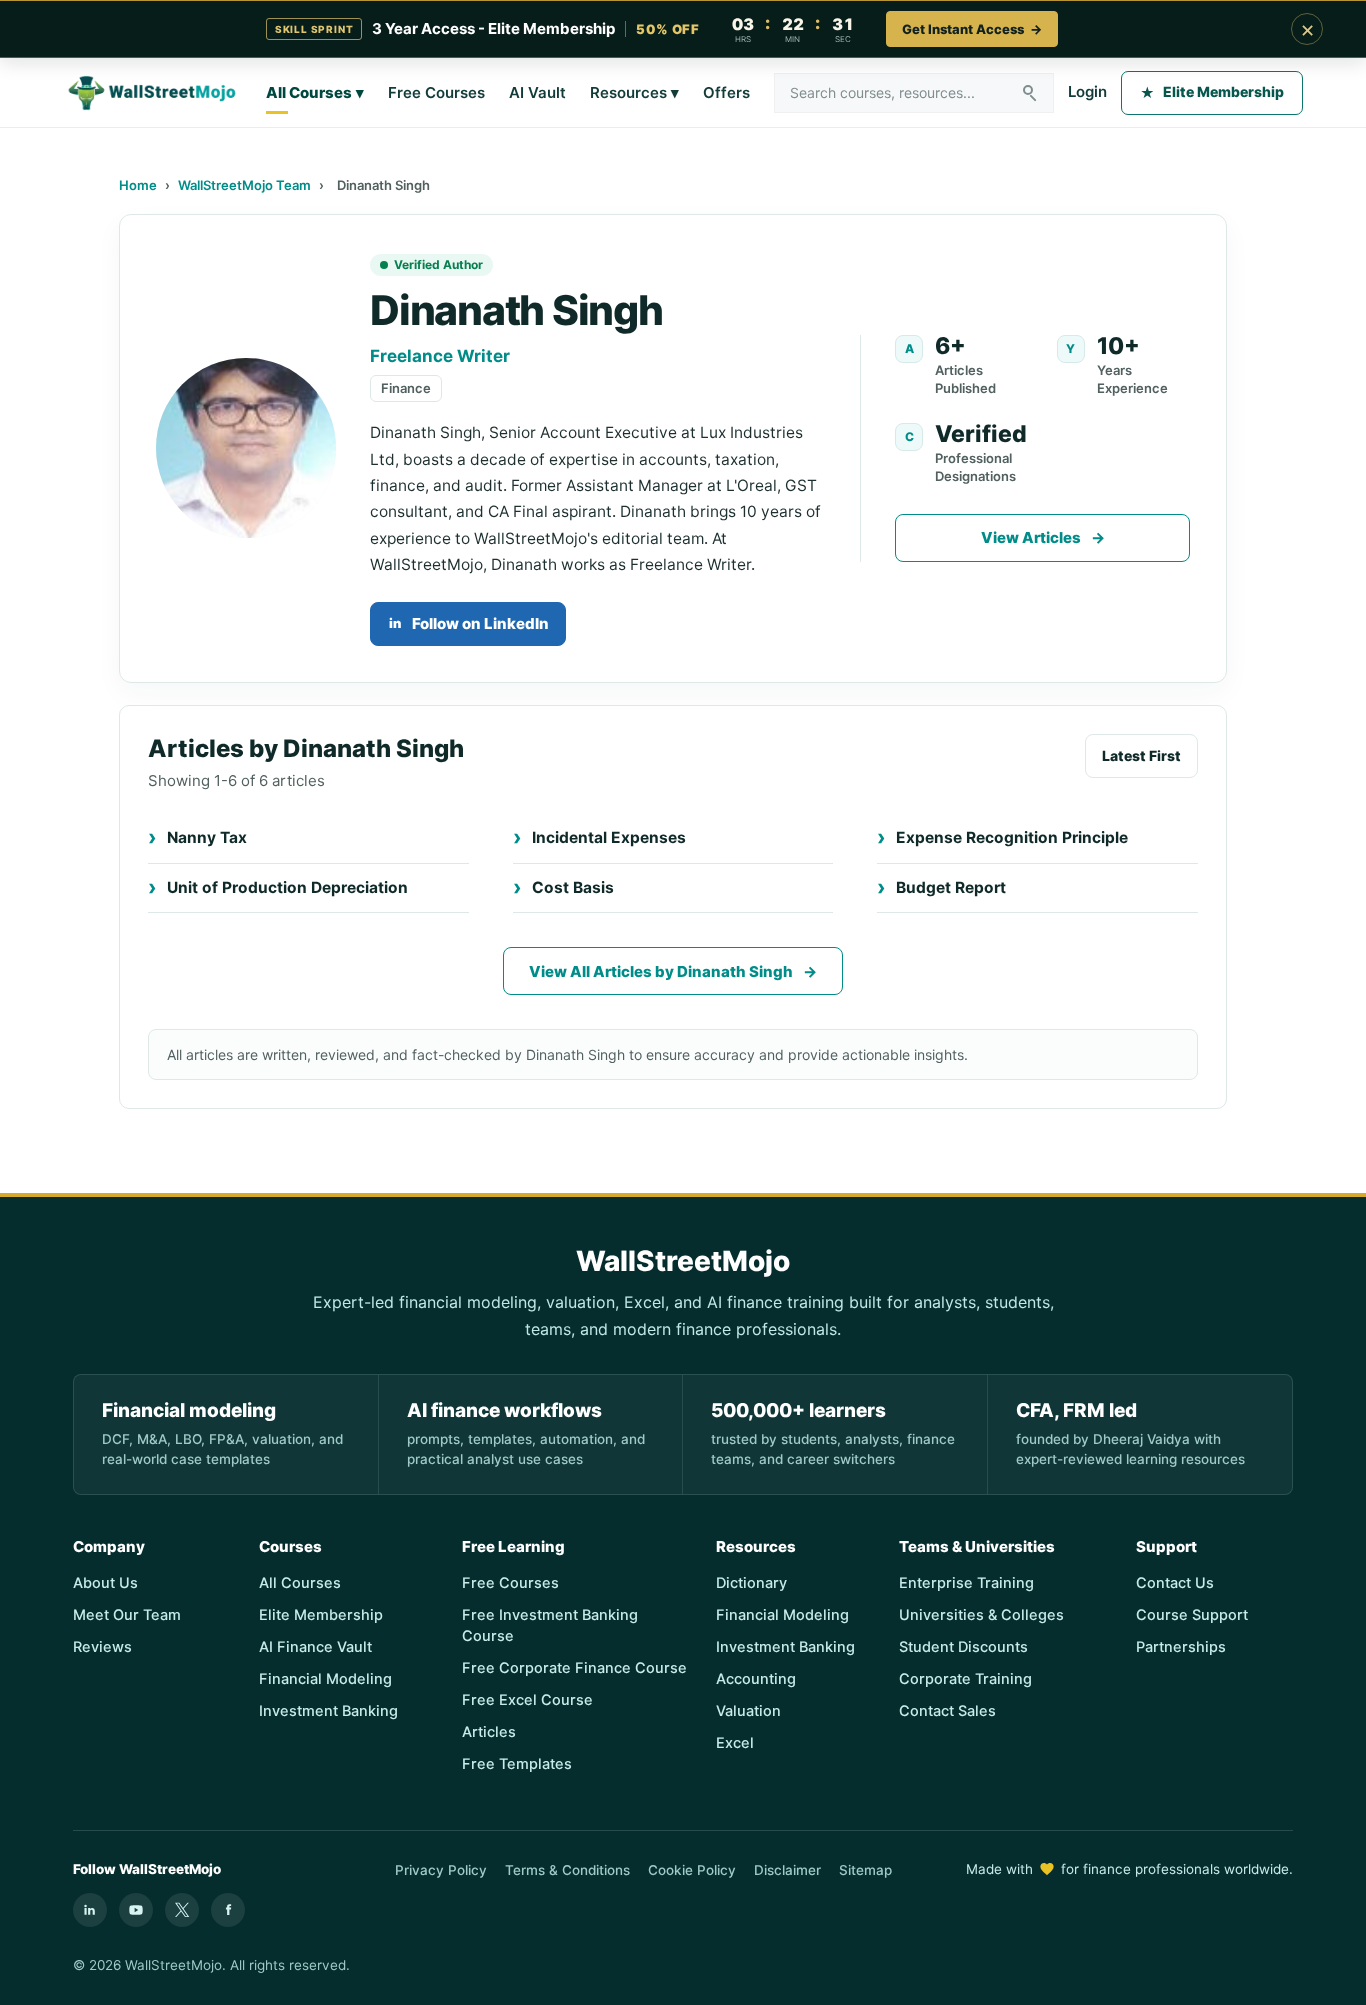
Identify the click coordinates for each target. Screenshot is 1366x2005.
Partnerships (1181, 1647)
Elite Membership (1212, 91)
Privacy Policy (441, 1870)
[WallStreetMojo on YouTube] (136, 1910)
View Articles (1043, 537)
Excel (735, 1743)
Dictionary (751, 1583)
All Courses (315, 92)
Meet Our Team (127, 1615)
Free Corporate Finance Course (574, 1668)
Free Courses (436, 92)
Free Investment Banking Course (550, 1625)
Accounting (756, 1679)
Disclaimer (787, 1870)
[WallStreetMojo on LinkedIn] (90, 1910)
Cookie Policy (692, 1870)
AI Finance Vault (315, 1647)
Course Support (1192, 1615)
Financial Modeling (325, 1679)
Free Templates (517, 1764)
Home (138, 185)
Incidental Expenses (609, 837)
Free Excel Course (527, 1700)
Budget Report (951, 887)
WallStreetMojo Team (244, 185)
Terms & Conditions (567, 1870)
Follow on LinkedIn (469, 623)
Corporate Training (965, 1679)
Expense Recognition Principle (1012, 837)
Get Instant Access (972, 29)
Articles (489, 1732)
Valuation (748, 1711)
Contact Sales (947, 1711)
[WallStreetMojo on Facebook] (228, 1910)
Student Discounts (963, 1647)
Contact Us (1175, 1583)
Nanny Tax (207, 837)
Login (1087, 91)
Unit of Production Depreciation (287, 887)
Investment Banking (328, 1711)
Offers (726, 92)
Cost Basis (573, 887)
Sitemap (865, 1870)
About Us (105, 1583)
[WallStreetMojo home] (152, 93)
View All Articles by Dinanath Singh (673, 971)
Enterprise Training (966, 1583)
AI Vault (537, 92)
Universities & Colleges (981, 1615)
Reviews (102, 1647)
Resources (634, 92)
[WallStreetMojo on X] (182, 1910)
